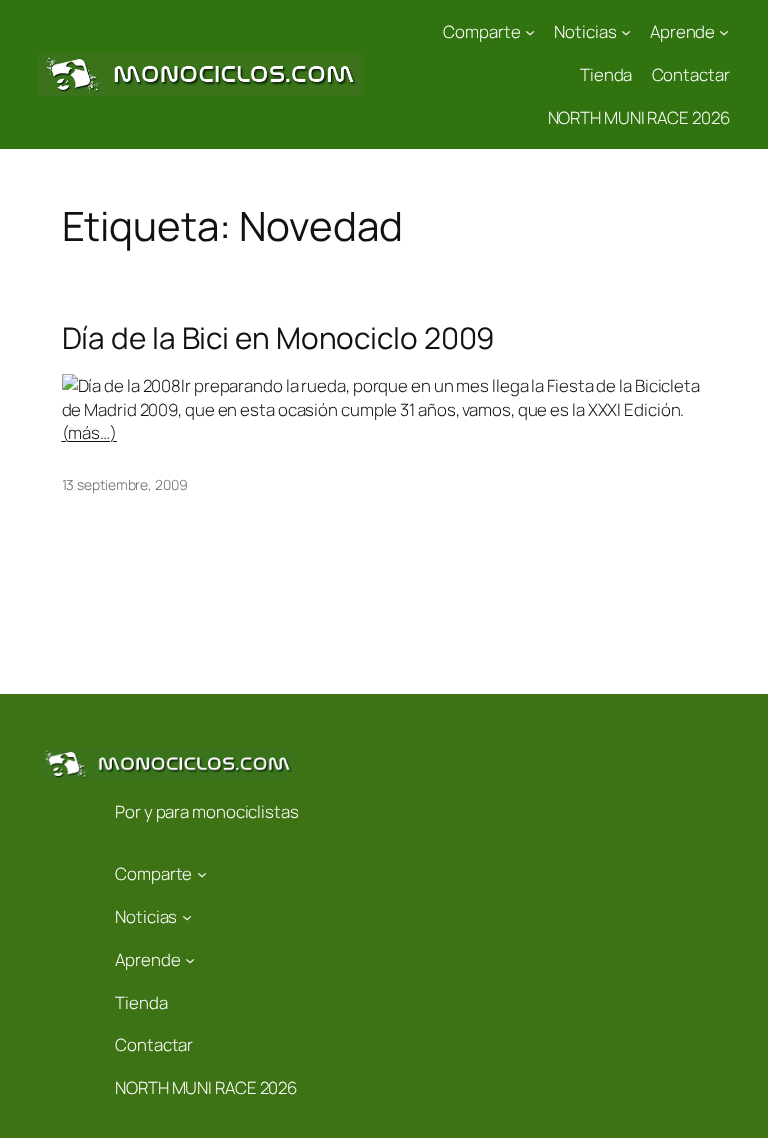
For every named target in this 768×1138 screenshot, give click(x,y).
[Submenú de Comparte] (530, 32)
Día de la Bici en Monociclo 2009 (278, 337)
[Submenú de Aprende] (724, 32)
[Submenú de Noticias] (626, 32)
